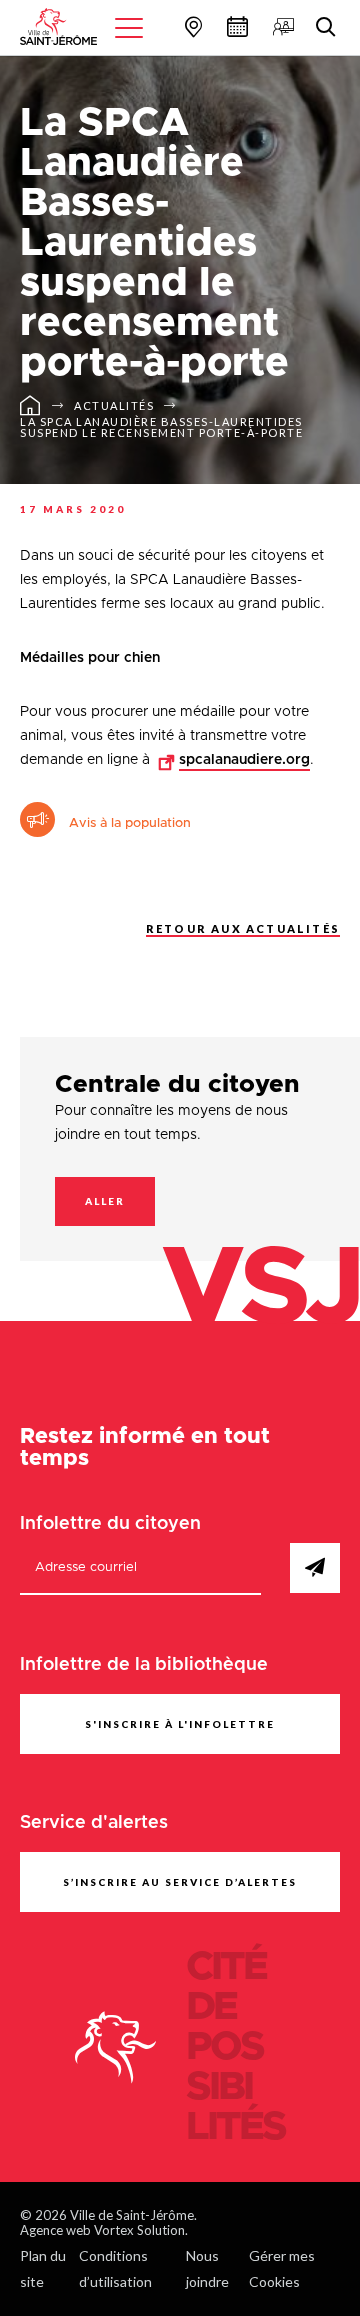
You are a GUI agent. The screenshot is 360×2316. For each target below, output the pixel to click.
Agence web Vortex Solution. (104, 2230)
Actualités (114, 405)
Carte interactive (191, 26)
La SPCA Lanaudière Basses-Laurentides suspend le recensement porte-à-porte (161, 427)
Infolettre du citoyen (110, 1524)
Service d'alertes (94, 1823)
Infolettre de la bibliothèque (144, 1665)
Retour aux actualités (243, 928)
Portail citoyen (281, 26)
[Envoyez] (315, 1568)
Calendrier (235, 26)
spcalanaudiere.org (244, 760)
